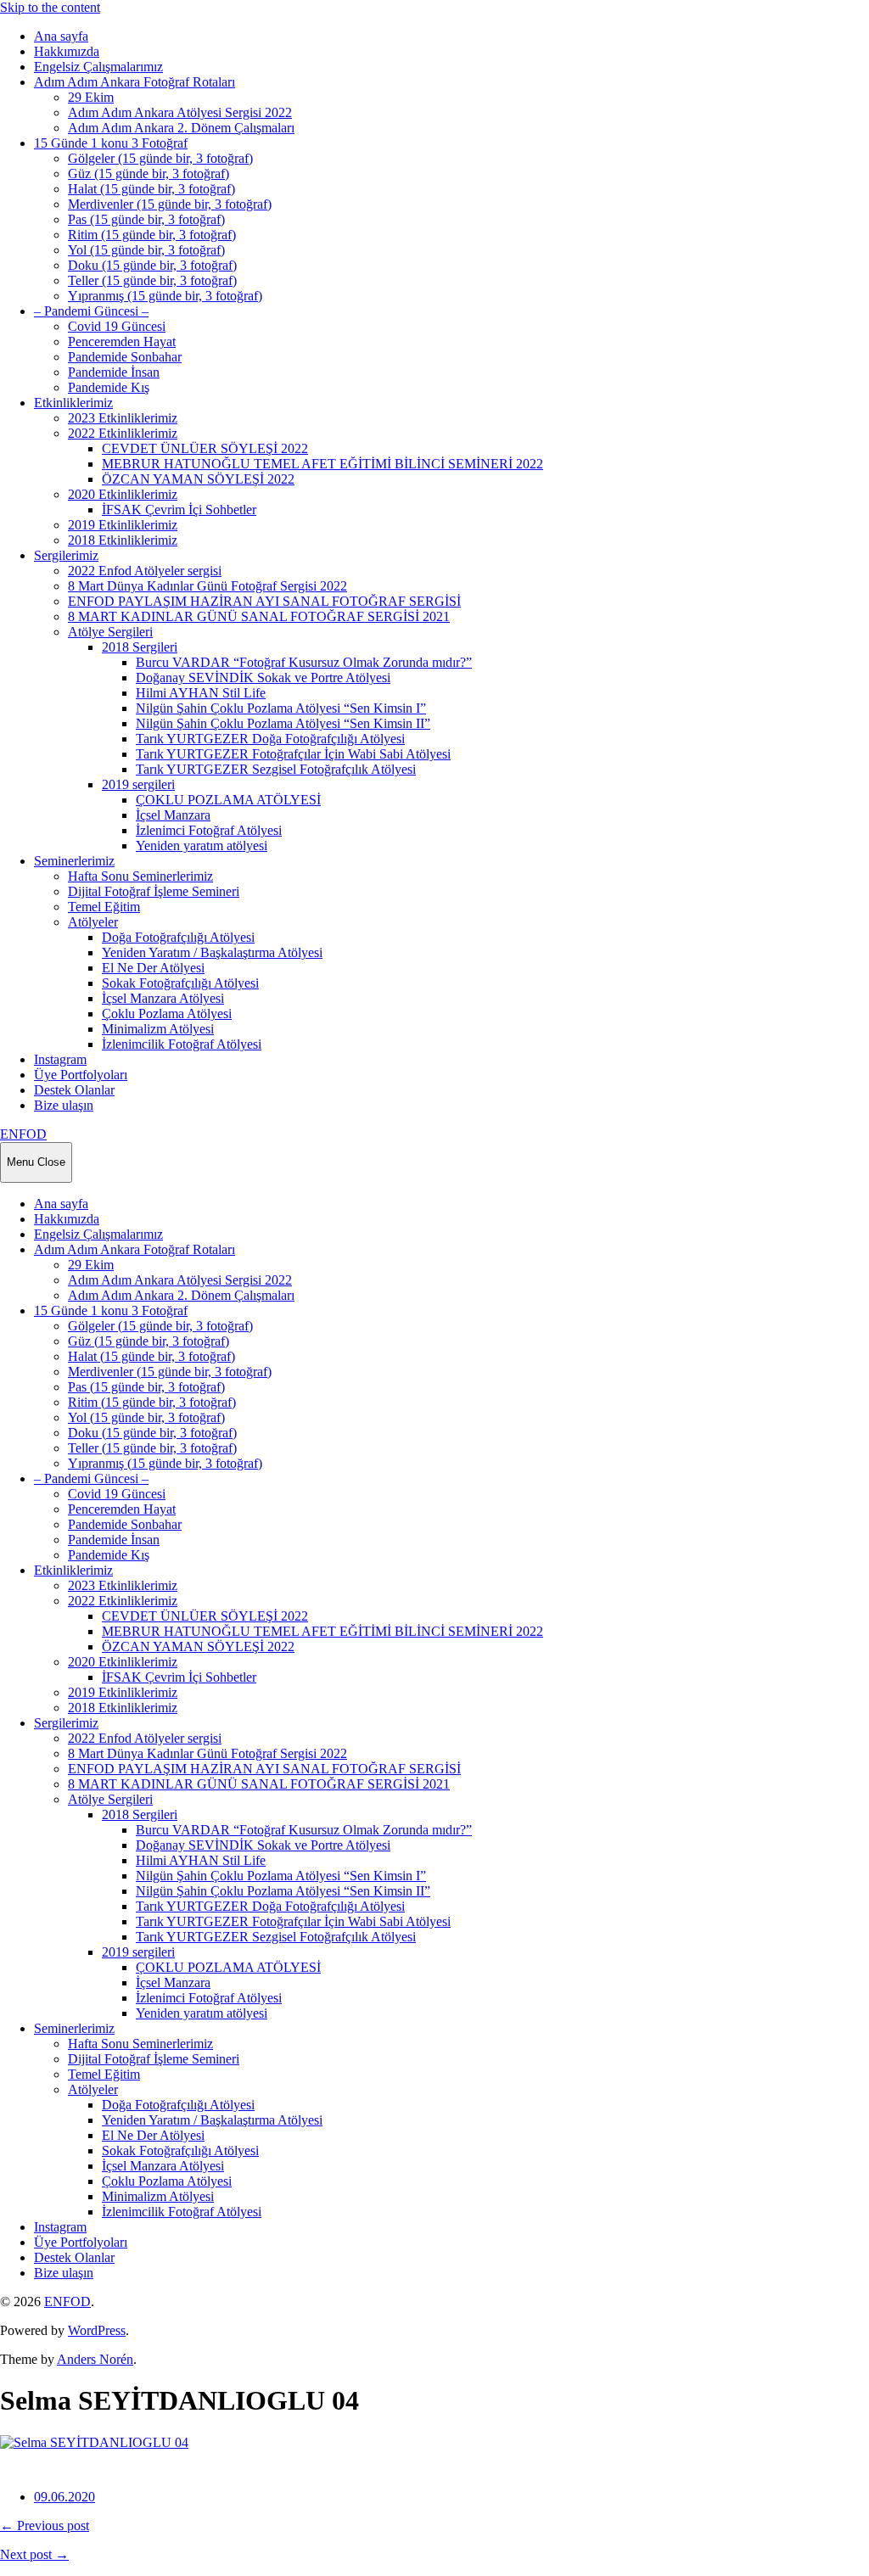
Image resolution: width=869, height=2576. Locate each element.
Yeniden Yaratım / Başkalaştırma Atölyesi (212, 952)
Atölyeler (93, 922)
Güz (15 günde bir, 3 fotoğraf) (149, 174)
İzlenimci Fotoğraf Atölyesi (209, 830)
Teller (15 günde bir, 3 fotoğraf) (152, 280)
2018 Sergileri (140, 647)
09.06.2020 (64, 2497)
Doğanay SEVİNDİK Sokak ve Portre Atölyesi (263, 678)
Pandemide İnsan (114, 372)
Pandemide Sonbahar (125, 357)
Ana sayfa (61, 36)
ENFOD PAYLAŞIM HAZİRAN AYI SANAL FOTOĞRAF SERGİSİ (264, 601)
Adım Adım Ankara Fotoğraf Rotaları (135, 82)
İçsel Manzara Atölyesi (163, 998)
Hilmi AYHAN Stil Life (201, 693)
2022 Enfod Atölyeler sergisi (145, 571)
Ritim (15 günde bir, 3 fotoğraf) (152, 235)
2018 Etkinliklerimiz (123, 540)
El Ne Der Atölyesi (153, 968)
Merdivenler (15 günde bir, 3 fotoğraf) (170, 204)
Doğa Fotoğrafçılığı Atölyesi (178, 937)
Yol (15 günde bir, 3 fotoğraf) (146, 250)
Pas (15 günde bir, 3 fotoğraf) (146, 219)
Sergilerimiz (66, 555)
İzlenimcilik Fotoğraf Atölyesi (182, 1044)
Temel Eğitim (104, 907)
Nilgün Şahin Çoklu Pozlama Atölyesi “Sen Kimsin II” (283, 723)
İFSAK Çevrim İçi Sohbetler (179, 510)
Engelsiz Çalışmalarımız (98, 67)
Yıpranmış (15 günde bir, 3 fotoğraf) (165, 296)
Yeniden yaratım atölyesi (202, 846)
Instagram (60, 1059)
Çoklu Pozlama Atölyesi (167, 1014)
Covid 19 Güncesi (117, 326)
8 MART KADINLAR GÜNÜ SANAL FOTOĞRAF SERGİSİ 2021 (259, 616)
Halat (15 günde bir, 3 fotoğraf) (151, 189)
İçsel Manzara (173, 815)
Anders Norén (95, 2359)
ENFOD (23, 1134)
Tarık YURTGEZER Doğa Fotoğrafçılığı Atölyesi (270, 739)
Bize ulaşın (64, 1105)
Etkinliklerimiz (73, 403)
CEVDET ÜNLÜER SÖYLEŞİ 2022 (205, 448)
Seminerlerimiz (74, 861)
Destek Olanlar (74, 1090)
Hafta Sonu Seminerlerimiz (140, 876)
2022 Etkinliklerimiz (123, 433)
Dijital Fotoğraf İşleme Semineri (154, 891)
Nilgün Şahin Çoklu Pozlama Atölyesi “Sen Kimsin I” (281, 708)
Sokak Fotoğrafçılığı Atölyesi (180, 983)
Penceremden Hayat (122, 342)
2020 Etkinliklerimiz (123, 494)
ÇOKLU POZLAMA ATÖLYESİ (228, 800)
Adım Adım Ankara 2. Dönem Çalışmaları (181, 128)
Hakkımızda (67, 51)
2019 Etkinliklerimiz (123, 525)
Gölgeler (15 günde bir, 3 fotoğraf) (160, 158)
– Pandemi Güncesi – (91, 311)
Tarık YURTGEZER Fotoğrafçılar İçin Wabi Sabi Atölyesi (293, 754)
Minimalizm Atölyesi (158, 1029)
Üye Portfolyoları (81, 1075)
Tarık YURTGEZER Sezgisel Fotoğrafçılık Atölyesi (276, 769)
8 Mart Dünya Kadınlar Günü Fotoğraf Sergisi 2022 (207, 586)
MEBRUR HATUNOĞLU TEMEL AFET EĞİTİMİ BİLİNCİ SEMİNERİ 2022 (322, 464)
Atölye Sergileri (110, 632)
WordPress (97, 2330)
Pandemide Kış (109, 387)
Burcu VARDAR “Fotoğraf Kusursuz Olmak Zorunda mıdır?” (304, 662)
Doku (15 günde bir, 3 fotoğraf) (152, 265)
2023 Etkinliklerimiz (123, 418)
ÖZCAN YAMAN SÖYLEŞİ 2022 (198, 479)
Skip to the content (50, 7)
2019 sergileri (138, 784)
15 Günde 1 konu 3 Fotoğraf (111, 143)
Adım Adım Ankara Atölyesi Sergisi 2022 (180, 112)
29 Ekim (91, 97)
